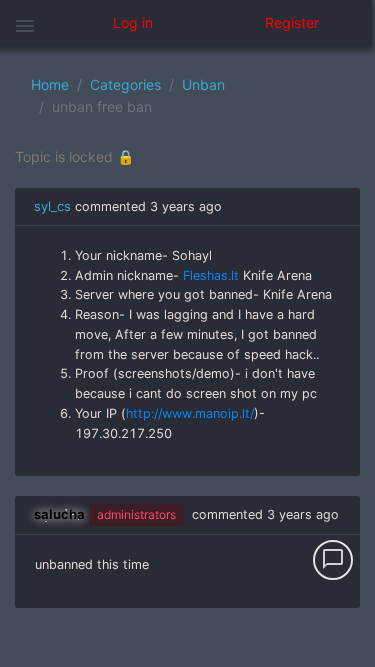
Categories (125, 84)
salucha (59, 514)
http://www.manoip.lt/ (190, 413)
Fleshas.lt (211, 275)
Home (50, 84)
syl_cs (52, 206)
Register (292, 22)
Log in (133, 22)
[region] (187, 356)
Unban (203, 84)
